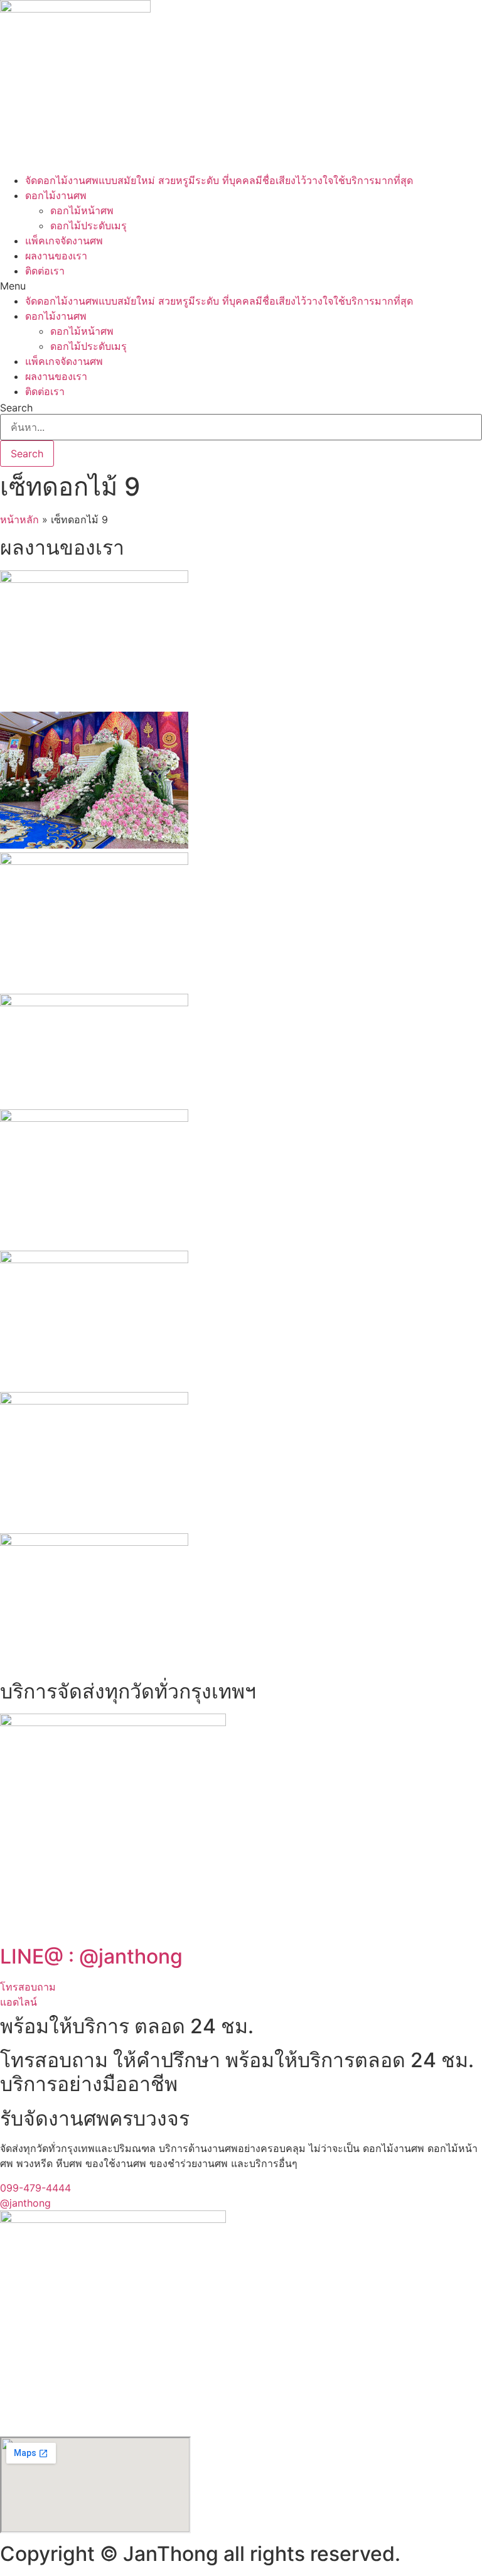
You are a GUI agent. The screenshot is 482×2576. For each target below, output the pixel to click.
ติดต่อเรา (45, 271)
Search (16, 408)
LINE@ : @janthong (91, 1956)
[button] (241, 286)
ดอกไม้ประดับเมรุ (88, 226)
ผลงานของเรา (56, 256)
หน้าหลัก (19, 519)
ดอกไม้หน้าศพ (82, 210)
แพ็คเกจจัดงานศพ (64, 241)
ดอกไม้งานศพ (56, 195)
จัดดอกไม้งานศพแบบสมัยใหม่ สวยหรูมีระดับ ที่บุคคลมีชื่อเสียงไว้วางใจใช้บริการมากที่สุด (219, 180)
